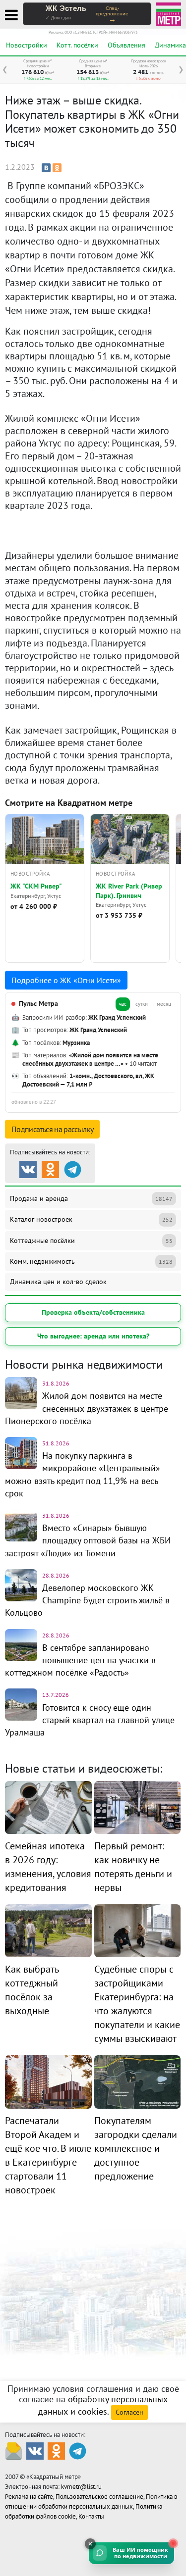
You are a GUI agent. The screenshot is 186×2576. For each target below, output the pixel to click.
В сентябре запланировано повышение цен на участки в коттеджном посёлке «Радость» (80, 1660)
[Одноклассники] (57, 168)
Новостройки (27, 45)
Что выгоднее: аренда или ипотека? (93, 1336)
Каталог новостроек (91, 1219)
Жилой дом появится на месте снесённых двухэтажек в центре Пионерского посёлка (87, 1408)
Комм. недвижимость (91, 1261)
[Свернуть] (90, 2544)
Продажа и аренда (91, 1198)
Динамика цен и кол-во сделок (58, 1282)
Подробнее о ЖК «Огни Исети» (66, 980)
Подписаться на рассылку (52, 1129)
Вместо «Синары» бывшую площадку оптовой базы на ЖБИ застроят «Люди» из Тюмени (88, 1540)
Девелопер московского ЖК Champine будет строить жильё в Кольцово (87, 1600)
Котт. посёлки (77, 45)
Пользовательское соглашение (99, 2497)
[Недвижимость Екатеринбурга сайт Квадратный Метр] (169, 13)
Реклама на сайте (29, 2497)
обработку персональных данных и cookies (103, 2405)
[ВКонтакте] (46, 168)
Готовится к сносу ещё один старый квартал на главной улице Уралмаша (90, 1720)
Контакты (91, 2516)
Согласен (129, 2412)
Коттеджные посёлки (91, 1240)
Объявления (126, 45)
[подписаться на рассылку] (14, 2450)
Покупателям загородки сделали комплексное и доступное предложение (136, 2148)
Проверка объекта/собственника (93, 1312)
